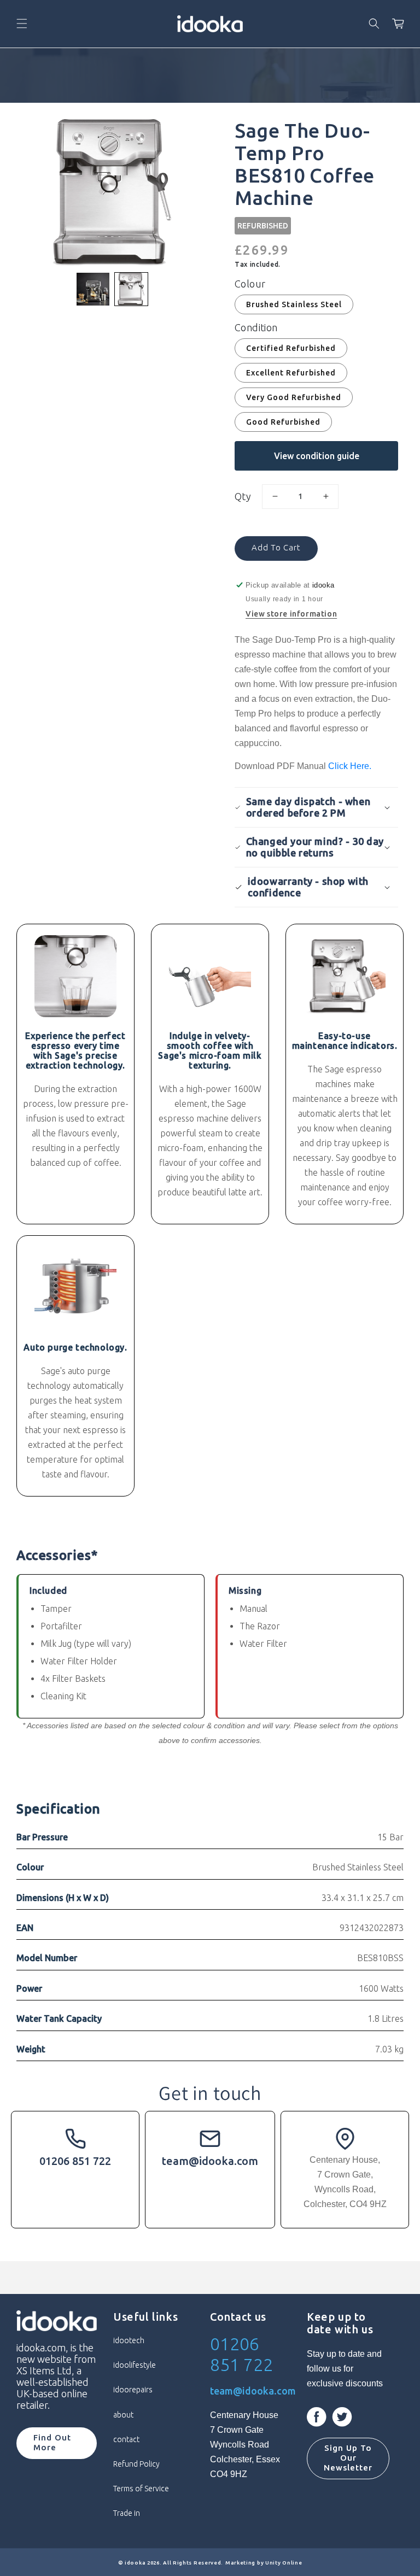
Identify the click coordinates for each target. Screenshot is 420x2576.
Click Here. (350, 766)
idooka (135, 2563)
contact (126, 2439)
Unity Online (284, 2563)
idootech (129, 2340)
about (123, 2415)
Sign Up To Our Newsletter (348, 2458)
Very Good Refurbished (294, 397)
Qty (243, 496)
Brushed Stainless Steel (294, 304)
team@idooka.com (210, 2161)
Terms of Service (141, 2489)
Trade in (127, 2513)
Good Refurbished (283, 422)
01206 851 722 (75, 2161)
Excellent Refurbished (291, 373)
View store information (291, 614)
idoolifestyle (135, 2365)
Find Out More (52, 2442)
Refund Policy (136, 2464)
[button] (22, 24)
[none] (93, 289)
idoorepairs (133, 2390)
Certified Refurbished (291, 348)
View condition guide (317, 456)
